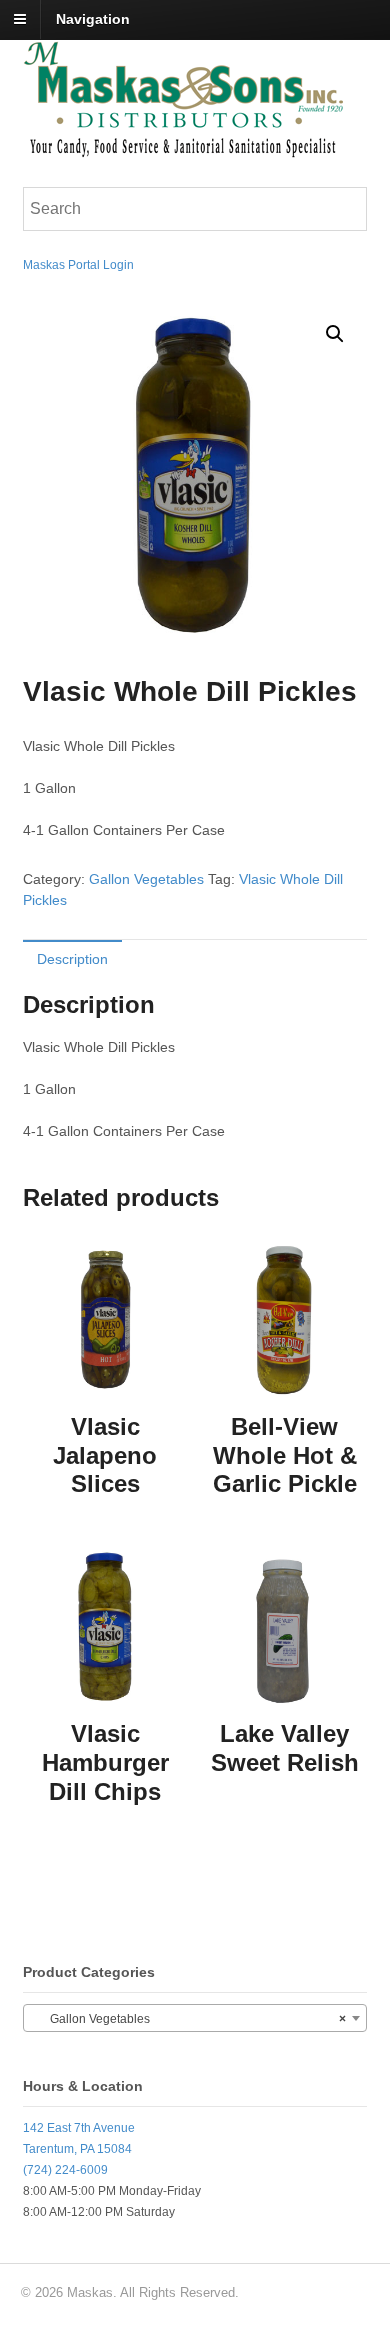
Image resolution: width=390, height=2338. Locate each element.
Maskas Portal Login (78, 265)
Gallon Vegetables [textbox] (189, 2019)
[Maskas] (183, 148)
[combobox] (195, 2018)
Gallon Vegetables (146, 879)
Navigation (93, 19)
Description (72, 959)
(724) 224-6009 (65, 2170)
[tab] (72, 958)
